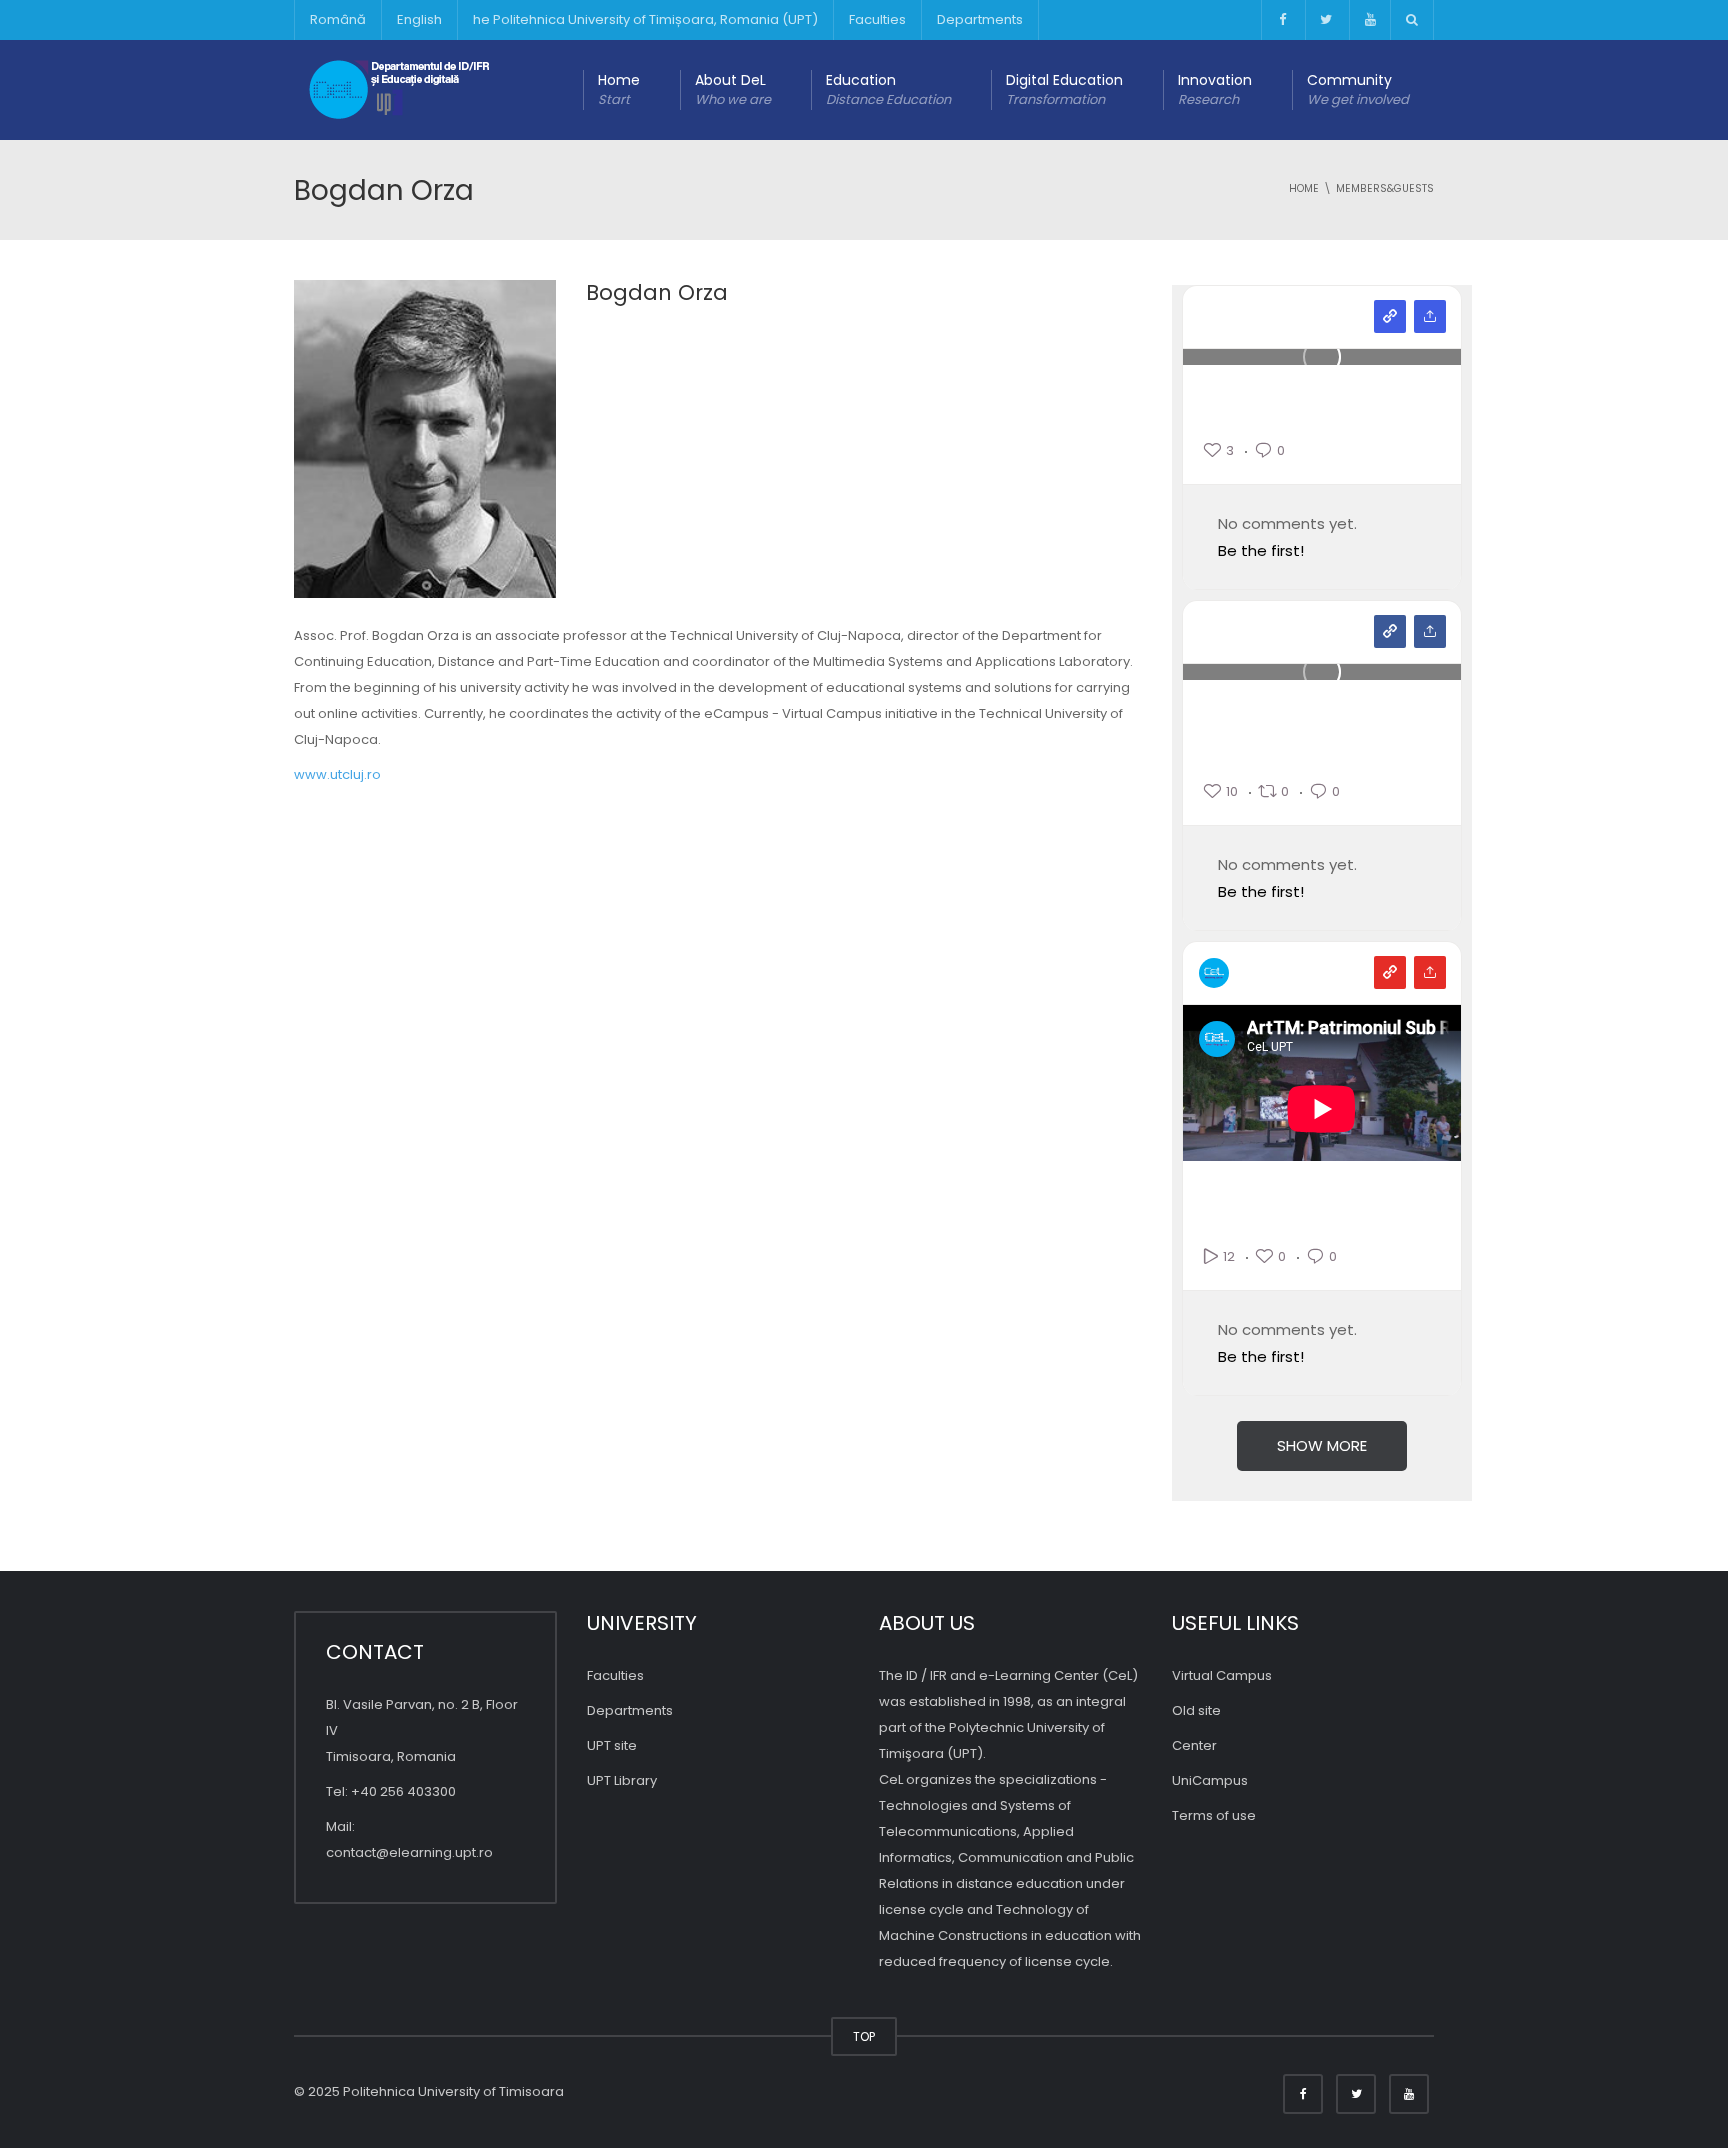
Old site (1196, 1710)
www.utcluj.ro (337, 774)
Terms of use (1214, 1815)
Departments (980, 19)
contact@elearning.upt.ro (409, 1852)
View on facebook (1390, 631)
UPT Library (622, 1780)
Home (619, 89)
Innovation (1215, 89)
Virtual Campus (1222, 1675)
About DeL (733, 89)
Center (1194, 1745)
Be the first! (1261, 550)
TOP (864, 2036)
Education (888, 89)
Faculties (877, 19)
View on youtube (1390, 972)
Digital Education (1064, 89)
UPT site (612, 1745)
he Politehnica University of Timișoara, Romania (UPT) (645, 19)
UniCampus (1210, 1780)
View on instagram (1390, 316)
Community (1358, 89)
